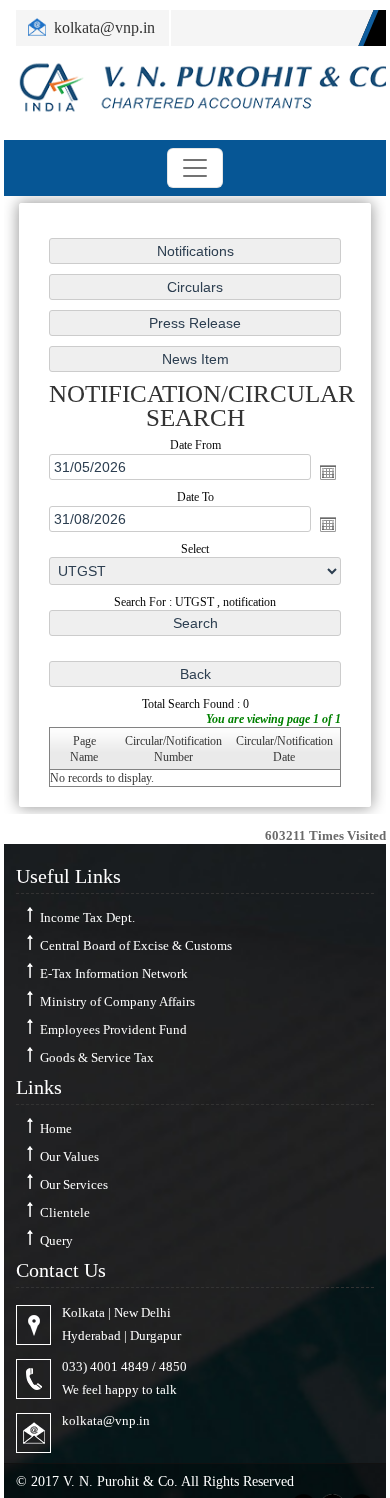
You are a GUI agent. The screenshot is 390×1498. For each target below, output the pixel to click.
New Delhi (142, 1312)
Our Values (69, 1156)
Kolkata (83, 1312)
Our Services (74, 1184)
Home (56, 1128)
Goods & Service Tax (97, 1057)
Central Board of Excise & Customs (136, 945)
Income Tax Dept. (87, 917)
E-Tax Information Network (114, 973)
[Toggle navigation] (195, 168)
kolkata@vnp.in (106, 1420)
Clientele (65, 1212)
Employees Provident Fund (113, 1029)
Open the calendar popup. (328, 472)
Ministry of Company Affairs (117, 1001)
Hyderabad (91, 1335)
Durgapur (155, 1335)
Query (56, 1240)
